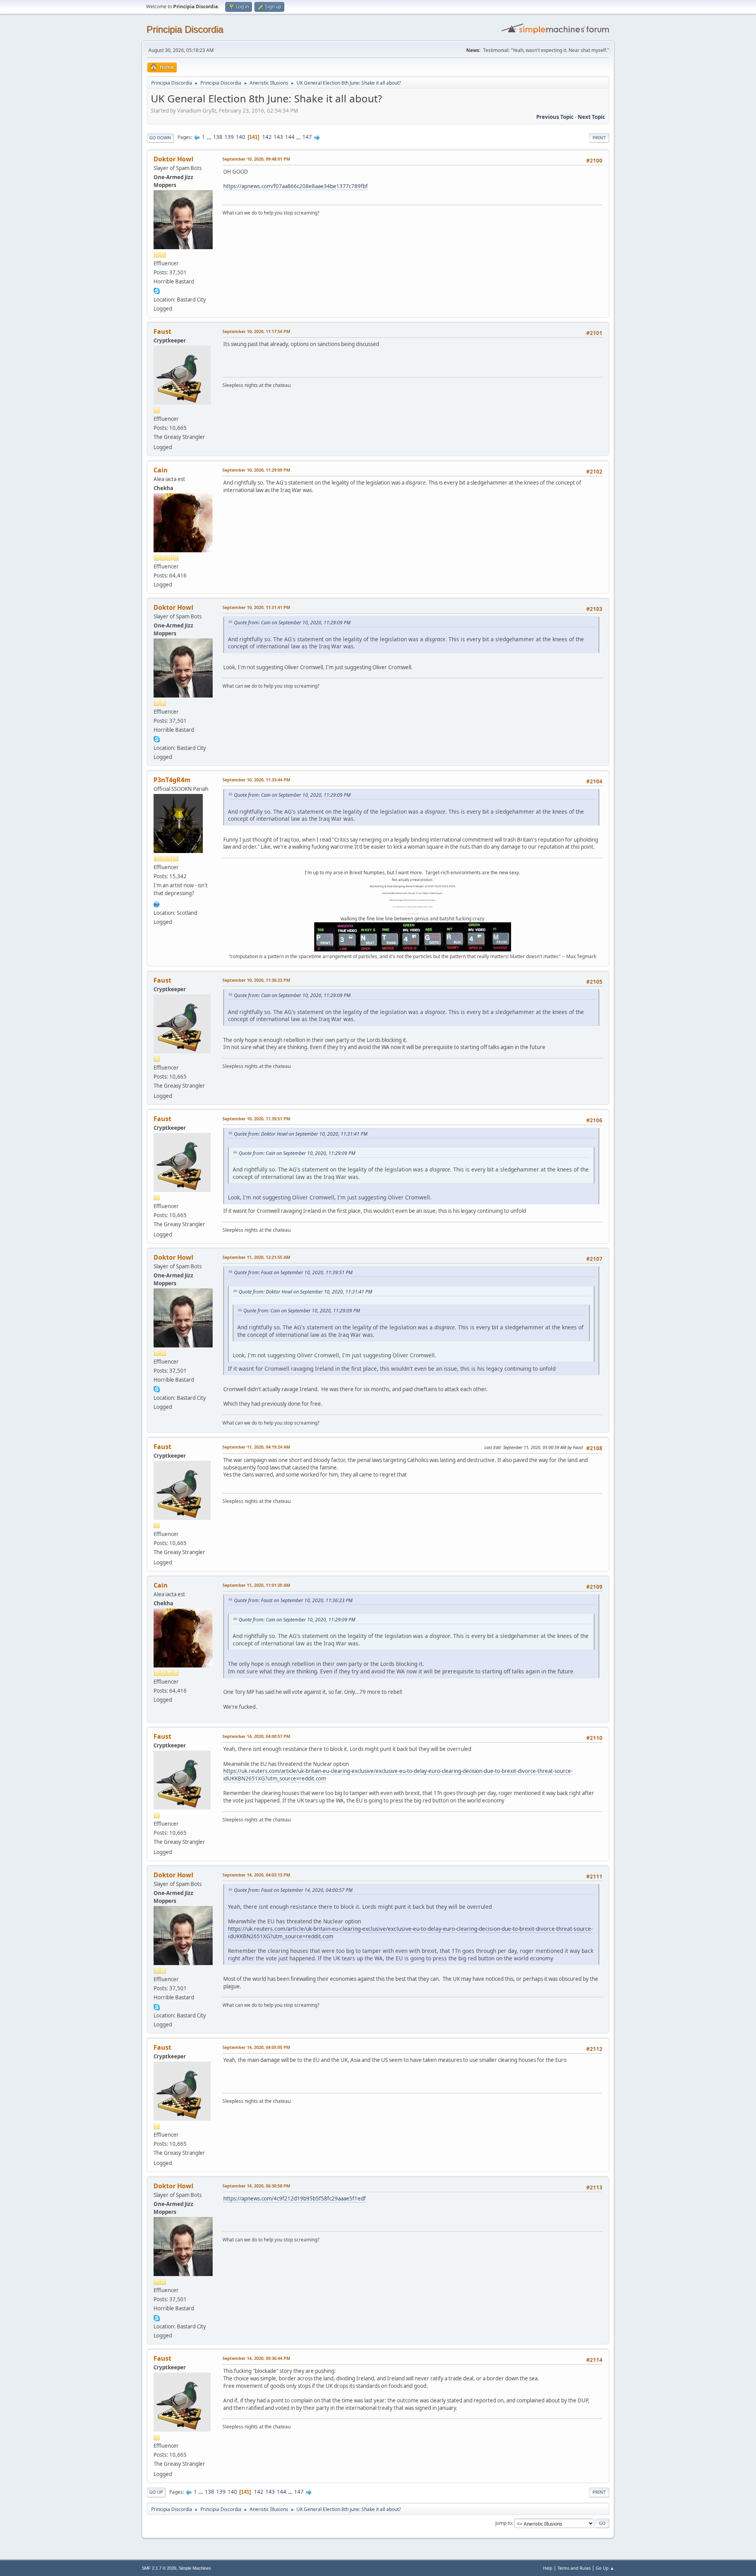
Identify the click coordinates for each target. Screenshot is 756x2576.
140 (241, 137)
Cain (161, 470)
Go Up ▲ (605, 2568)
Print (599, 138)
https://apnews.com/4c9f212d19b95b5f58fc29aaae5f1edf (295, 2198)
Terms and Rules (574, 2568)
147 (307, 137)
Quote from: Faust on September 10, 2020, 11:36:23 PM (293, 1600)
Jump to (504, 2523)
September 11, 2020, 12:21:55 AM (256, 1257)
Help (548, 2568)
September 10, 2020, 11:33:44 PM (256, 780)
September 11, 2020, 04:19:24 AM (256, 1447)
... (210, 137)
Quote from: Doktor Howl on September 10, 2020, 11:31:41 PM (301, 1134)
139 (229, 137)
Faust (162, 331)
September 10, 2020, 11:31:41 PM (256, 607)
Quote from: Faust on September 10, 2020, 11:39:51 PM (293, 1272)
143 (278, 137)
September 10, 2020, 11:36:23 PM (256, 980)
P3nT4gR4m (172, 780)
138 (218, 137)
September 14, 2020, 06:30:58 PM (256, 2186)
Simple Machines (195, 2568)
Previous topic (555, 117)
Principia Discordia (185, 29)
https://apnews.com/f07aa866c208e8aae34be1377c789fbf (296, 186)
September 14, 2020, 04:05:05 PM (256, 2047)
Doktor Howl (173, 159)
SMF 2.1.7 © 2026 (159, 2568)
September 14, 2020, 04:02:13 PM (256, 1875)
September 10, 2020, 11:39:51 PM (256, 1119)
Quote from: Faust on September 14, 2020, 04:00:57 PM (293, 1890)
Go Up (156, 2492)
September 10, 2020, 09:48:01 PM (256, 159)
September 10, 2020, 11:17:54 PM (256, 331)
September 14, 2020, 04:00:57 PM (256, 1736)
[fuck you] (157, 903)
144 (290, 137)
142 (267, 137)
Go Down (160, 138)
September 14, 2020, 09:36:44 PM (256, 2358)
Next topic (591, 117)
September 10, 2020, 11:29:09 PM (256, 470)
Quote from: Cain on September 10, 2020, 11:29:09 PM (292, 623)
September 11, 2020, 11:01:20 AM (256, 1585)
